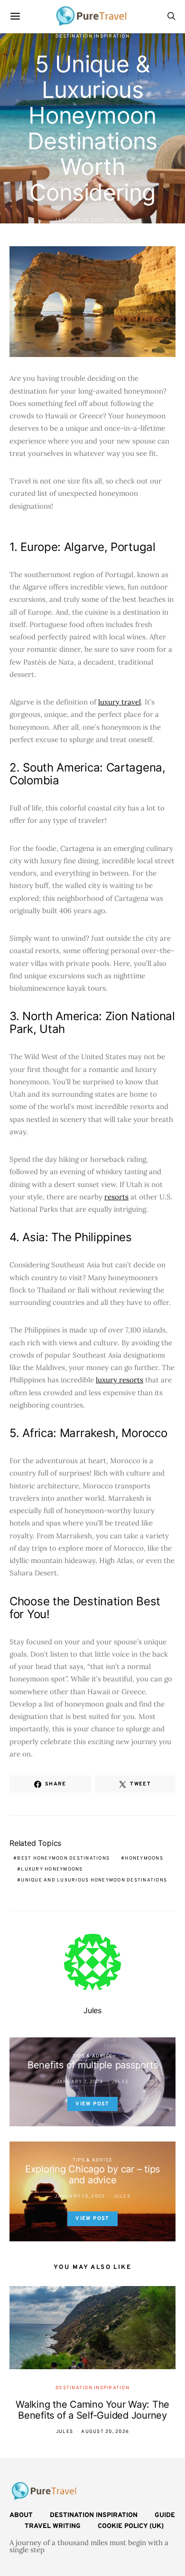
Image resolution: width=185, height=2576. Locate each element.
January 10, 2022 (80, 220)
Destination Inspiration (92, 36)
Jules (122, 220)
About (21, 2515)
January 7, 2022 (80, 2082)
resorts (116, 1197)
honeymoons (144, 1858)
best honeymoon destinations (63, 1858)
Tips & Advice (92, 2056)
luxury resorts (120, 1380)
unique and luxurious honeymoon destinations (94, 1880)
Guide (165, 2515)
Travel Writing (53, 2526)
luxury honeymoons (52, 1869)
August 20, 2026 (105, 2432)
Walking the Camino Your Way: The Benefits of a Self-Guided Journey (92, 2410)
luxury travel (120, 702)
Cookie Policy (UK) (131, 2526)
